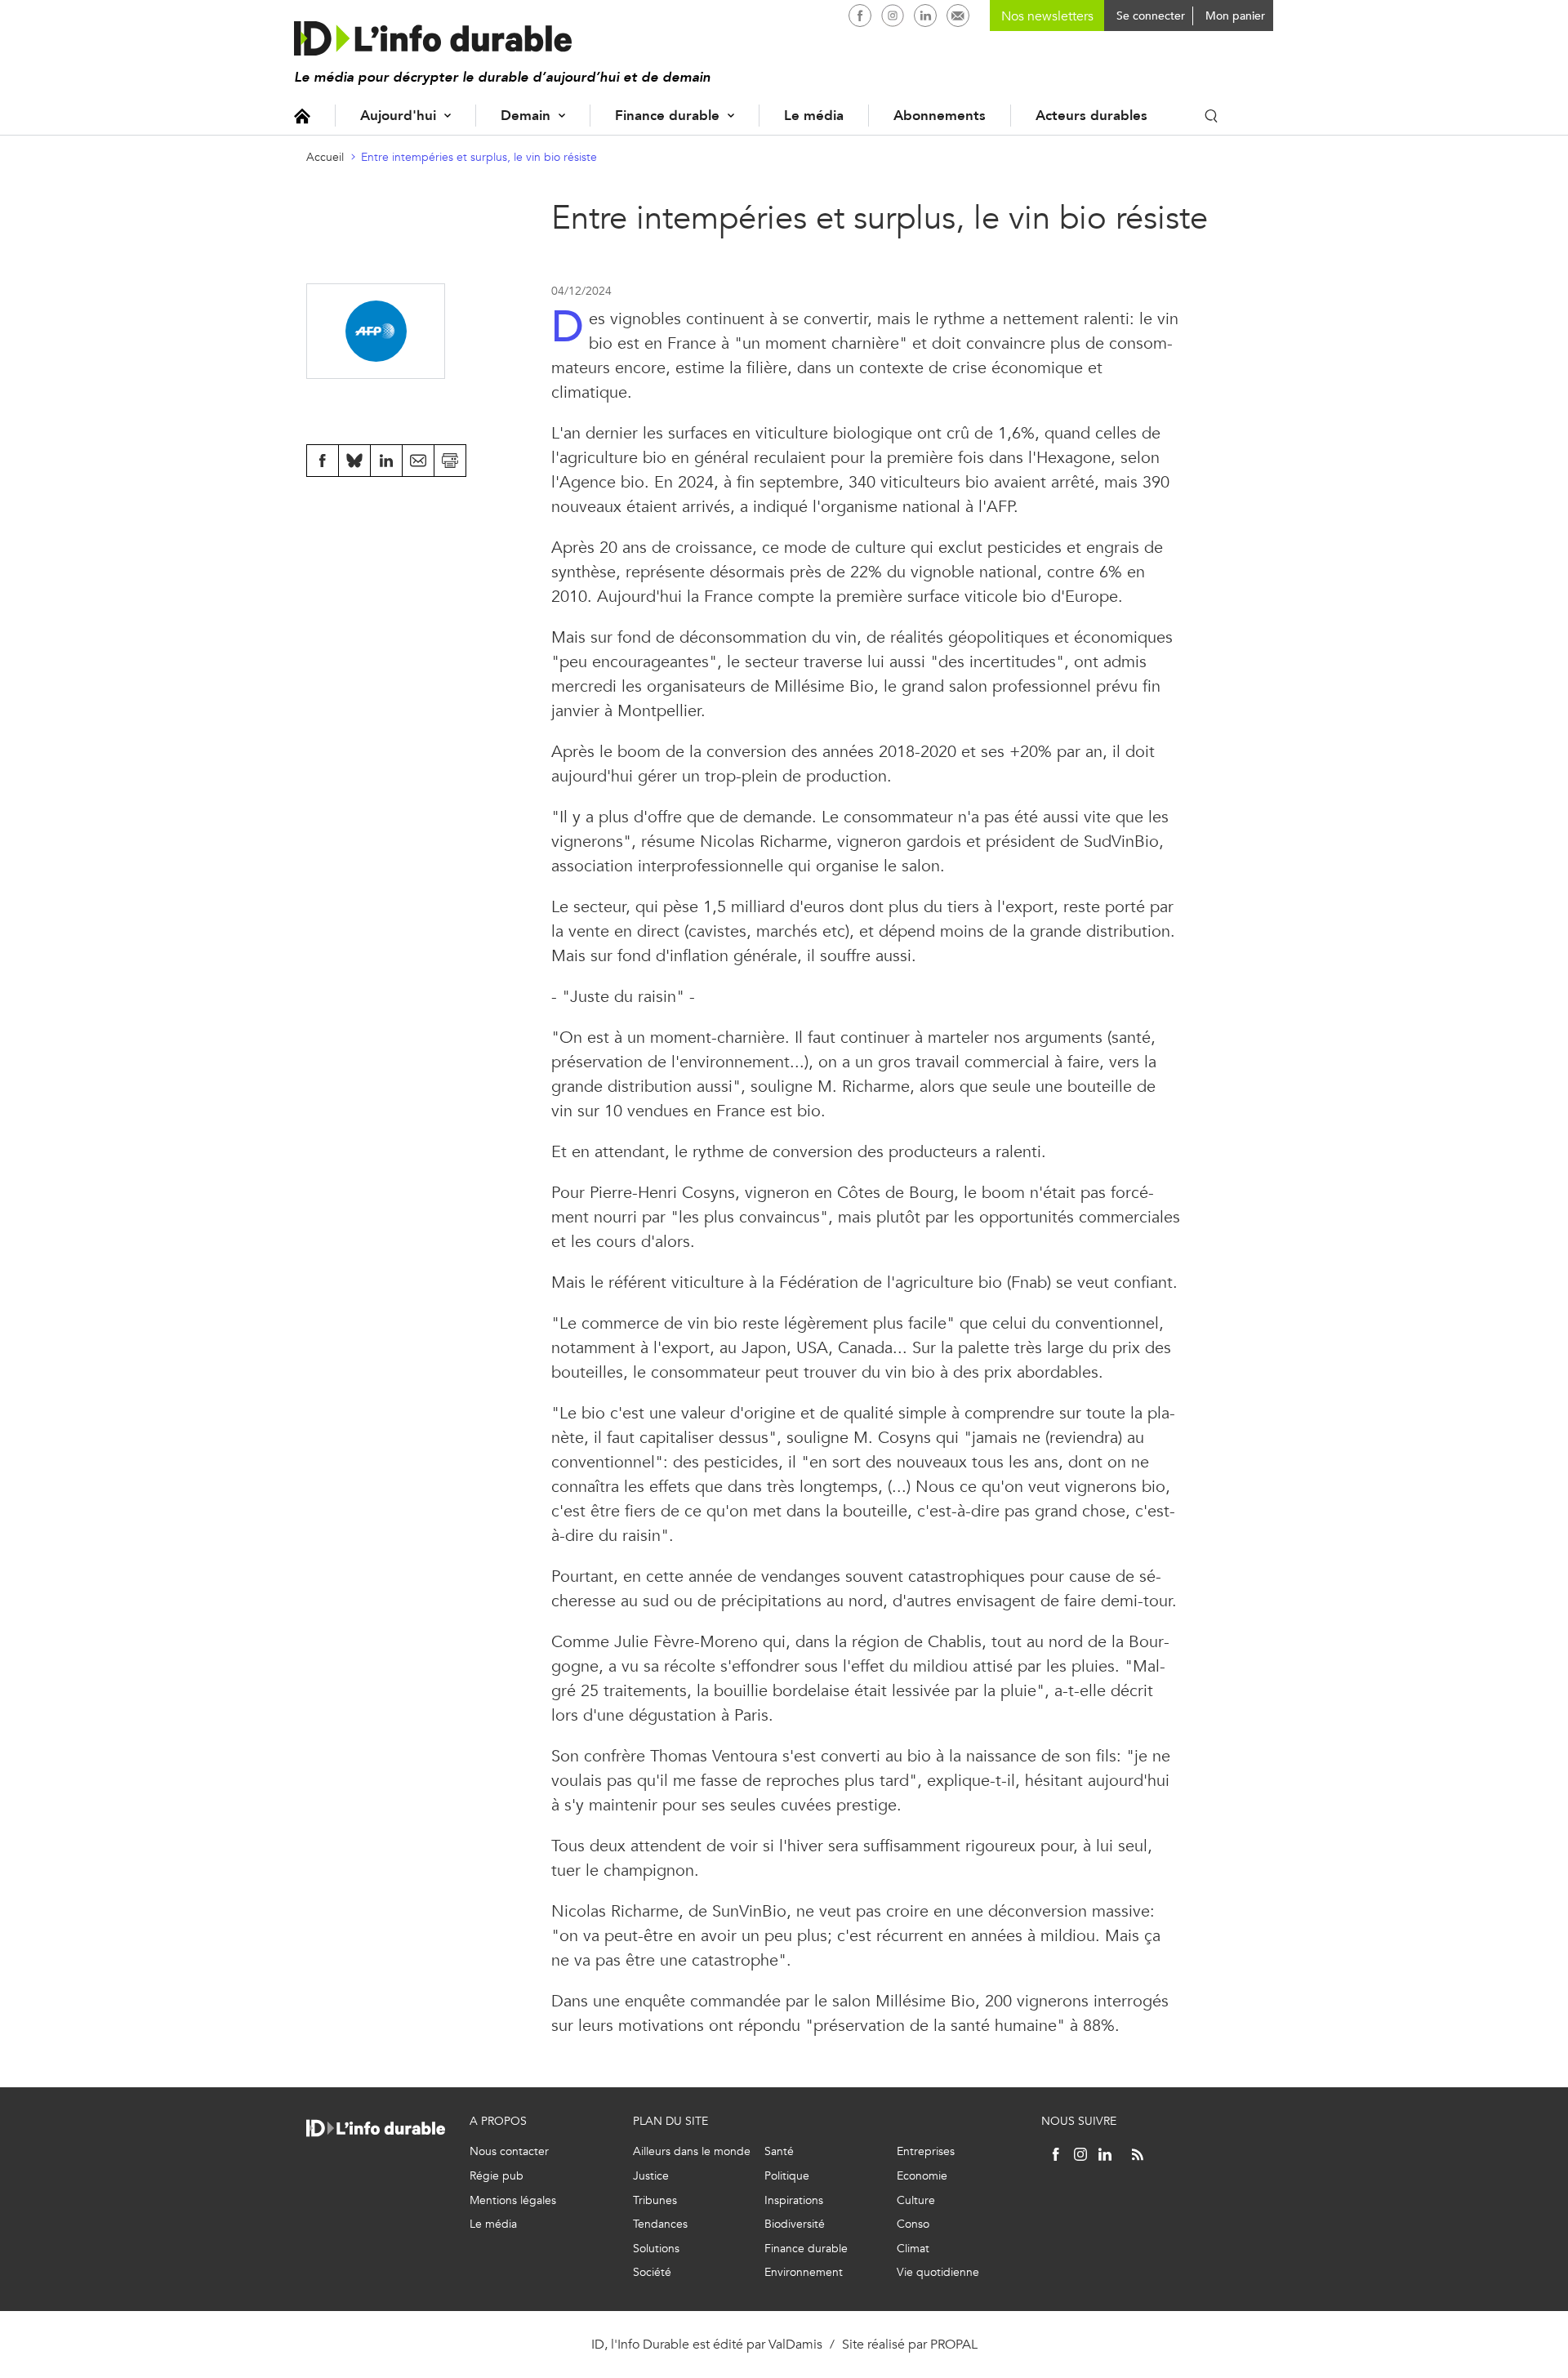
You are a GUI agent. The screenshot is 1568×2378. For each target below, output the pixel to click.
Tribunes (655, 2200)
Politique (787, 2176)
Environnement (804, 2272)
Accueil (302, 116)
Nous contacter (509, 2151)
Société (652, 2272)
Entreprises (926, 2151)
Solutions (656, 2249)
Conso (913, 2224)
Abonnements (940, 116)
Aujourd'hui (398, 116)
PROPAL (954, 2344)
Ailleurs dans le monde (692, 2151)
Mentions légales (513, 2200)
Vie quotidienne (938, 2272)
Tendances (660, 2224)
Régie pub (497, 2176)
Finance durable (667, 116)
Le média (814, 116)
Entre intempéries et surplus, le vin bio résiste (479, 157)
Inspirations (794, 2200)
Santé (779, 2151)
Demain (526, 116)
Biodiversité (795, 2224)
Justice (651, 2176)
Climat (913, 2249)
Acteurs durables (1091, 116)
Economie (922, 2176)
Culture (916, 2200)
